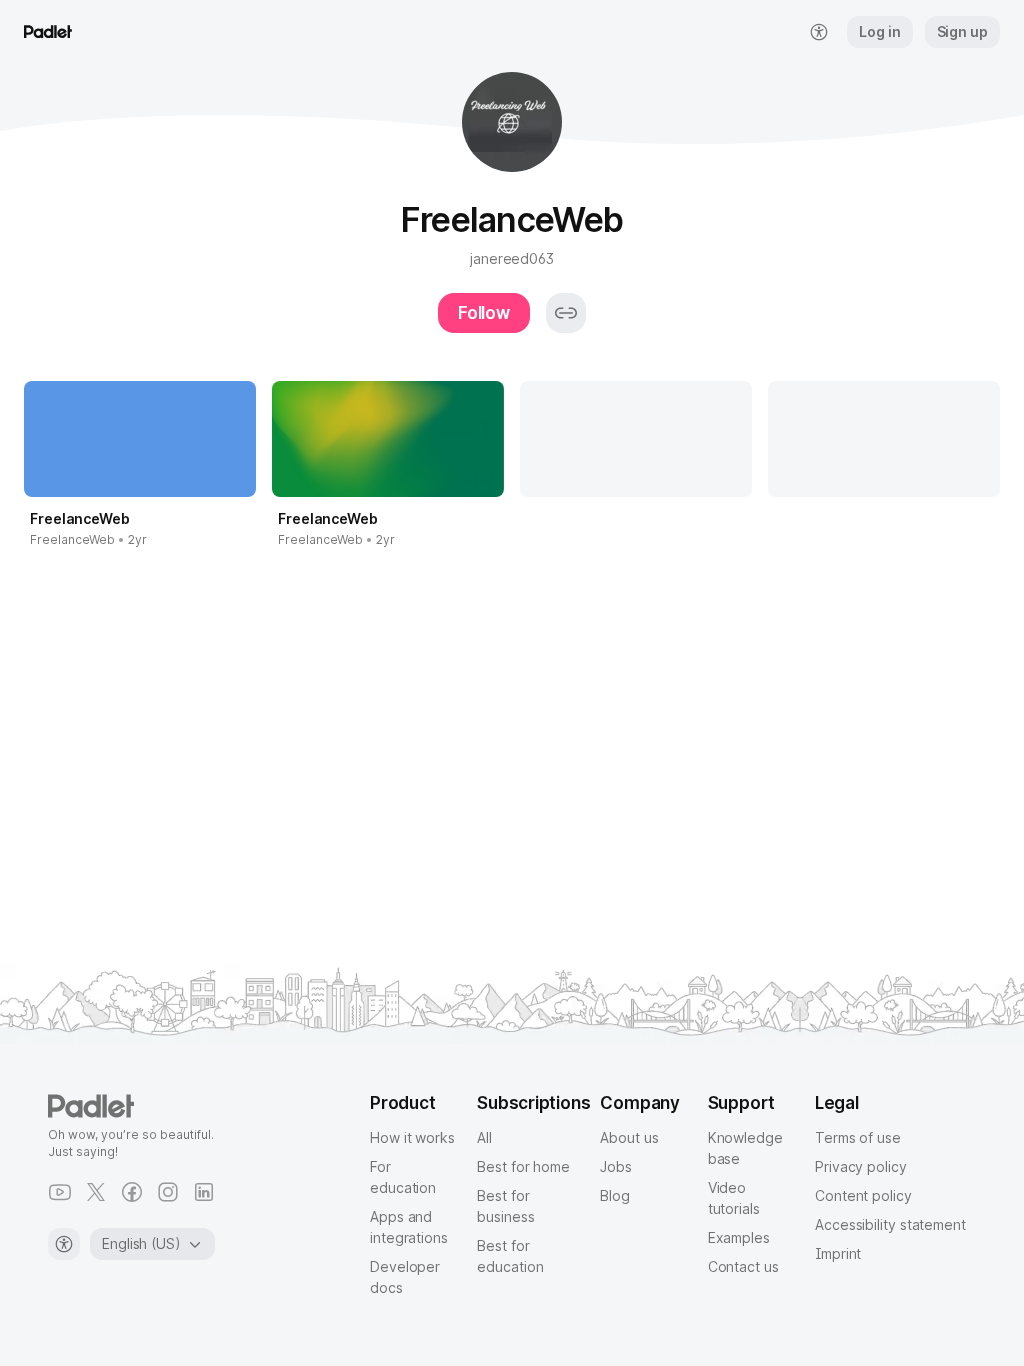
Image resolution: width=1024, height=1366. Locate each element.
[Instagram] (168, 1192)
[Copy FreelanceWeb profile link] (566, 313)
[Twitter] (96, 1192)
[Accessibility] (64, 1244)
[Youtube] (60, 1192)
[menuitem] (819, 32)
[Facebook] (132, 1192)
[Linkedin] (204, 1192)
